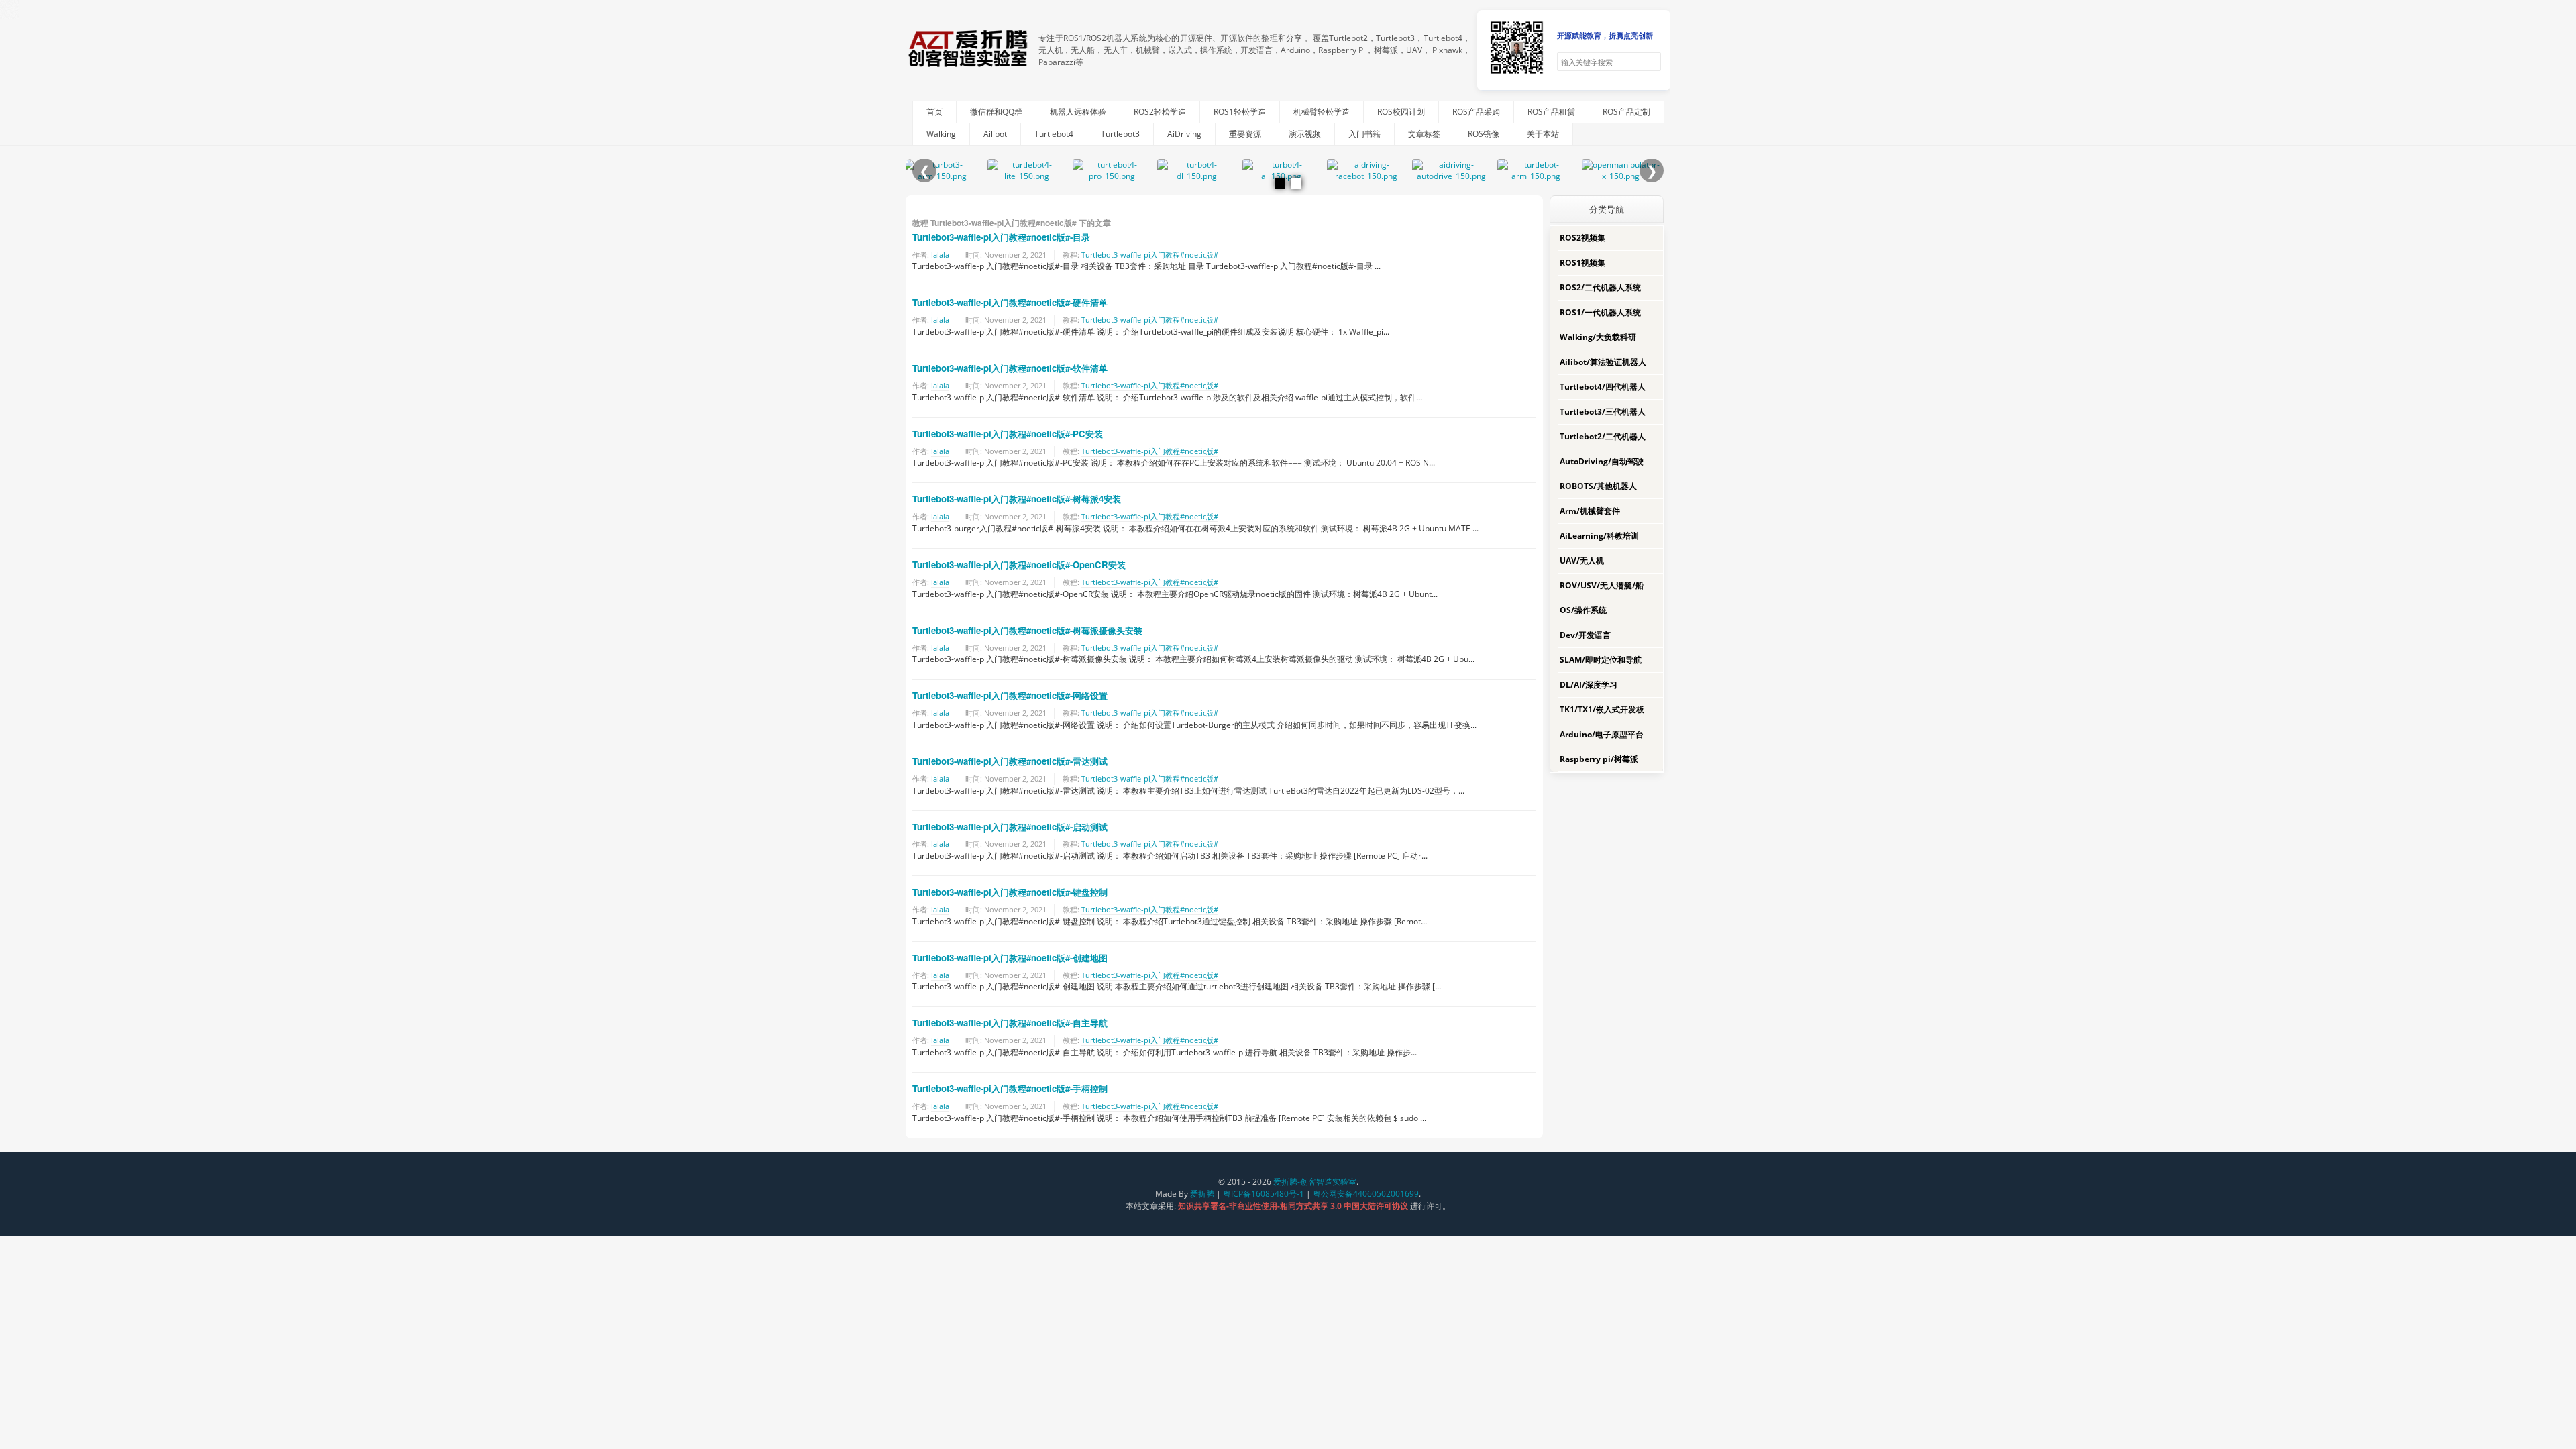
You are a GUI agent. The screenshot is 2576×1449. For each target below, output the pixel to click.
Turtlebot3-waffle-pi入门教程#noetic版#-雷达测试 (1010, 761)
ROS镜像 (1484, 134)
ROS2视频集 (1582, 238)
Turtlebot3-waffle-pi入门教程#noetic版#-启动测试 (1010, 827)
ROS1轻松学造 (1240, 112)
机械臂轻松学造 (1322, 112)
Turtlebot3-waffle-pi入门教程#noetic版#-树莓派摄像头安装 (1027, 630)
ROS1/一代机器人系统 (1600, 312)
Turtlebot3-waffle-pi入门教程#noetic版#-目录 (1001, 237)
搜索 (1650, 62)
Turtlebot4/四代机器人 (1603, 387)
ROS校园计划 (1401, 112)
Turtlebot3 (1120, 134)
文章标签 (1424, 134)
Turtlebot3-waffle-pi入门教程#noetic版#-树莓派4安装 (1017, 499)
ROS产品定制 (1626, 112)
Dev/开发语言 (1585, 635)
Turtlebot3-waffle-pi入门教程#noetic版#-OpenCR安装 (1019, 565)
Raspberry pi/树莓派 (1599, 759)
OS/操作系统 (1583, 610)
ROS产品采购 (1476, 112)
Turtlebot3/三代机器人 (1603, 412)
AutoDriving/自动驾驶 (1602, 461)
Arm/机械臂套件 (1590, 511)
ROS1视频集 (1582, 263)
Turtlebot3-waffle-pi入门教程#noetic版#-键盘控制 (1010, 892)
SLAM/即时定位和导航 (1601, 660)
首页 (934, 112)
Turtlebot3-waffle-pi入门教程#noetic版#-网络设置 (1010, 695)
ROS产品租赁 (1551, 112)
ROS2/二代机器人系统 (1600, 287)
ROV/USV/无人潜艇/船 (1602, 585)
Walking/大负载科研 (1598, 337)
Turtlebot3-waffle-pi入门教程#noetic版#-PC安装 (1008, 434)
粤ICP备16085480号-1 (1264, 1194)
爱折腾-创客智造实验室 (1315, 1182)
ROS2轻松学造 (1160, 112)
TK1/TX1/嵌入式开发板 (1602, 709)
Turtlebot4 (1054, 134)
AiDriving (1184, 134)
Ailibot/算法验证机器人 (1603, 362)
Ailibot (995, 134)
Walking (941, 134)
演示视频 (1305, 134)
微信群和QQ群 (996, 112)
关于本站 (1543, 134)
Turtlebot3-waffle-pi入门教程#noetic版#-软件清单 (1010, 368)
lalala (940, 255)
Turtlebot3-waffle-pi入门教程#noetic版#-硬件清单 (1010, 302)
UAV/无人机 (1582, 560)
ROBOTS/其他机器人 (1598, 486)
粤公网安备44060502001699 (1366, 1194)
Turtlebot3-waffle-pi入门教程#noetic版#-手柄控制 (1010, 1088)
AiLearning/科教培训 (1599, 536)
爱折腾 (1202, 1194)
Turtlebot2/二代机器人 (1603, 436)
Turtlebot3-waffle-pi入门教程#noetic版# (1150, 255)
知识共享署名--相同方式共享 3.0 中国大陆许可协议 (1294, 1206)
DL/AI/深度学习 (1589, 685)
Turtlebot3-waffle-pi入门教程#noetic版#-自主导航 (1010, 1023)
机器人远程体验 (1078, 112)
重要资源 (1245, 134)
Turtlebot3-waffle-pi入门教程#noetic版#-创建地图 (1010, 958)
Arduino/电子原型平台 (1602, 734)
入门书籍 (1364, 134)
